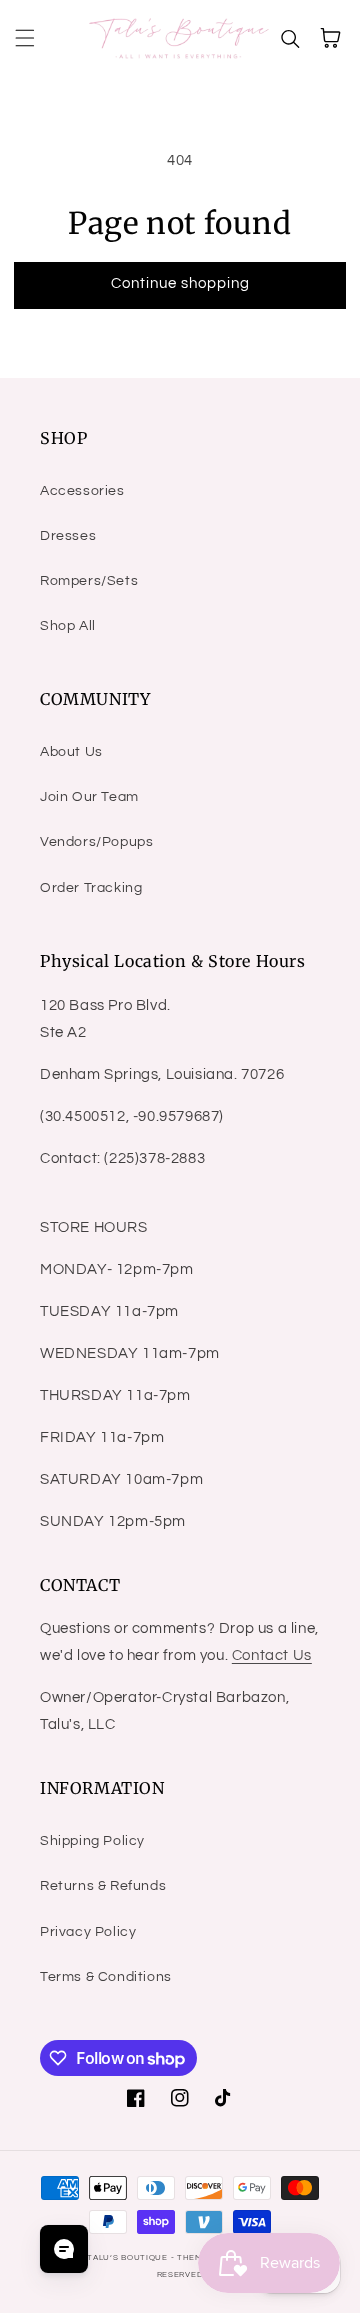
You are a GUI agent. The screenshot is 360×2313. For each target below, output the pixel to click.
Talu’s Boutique (127, 2257)
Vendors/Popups (96, 842)
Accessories (82, 491)
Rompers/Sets (89, 581)
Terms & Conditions (106, 1977)
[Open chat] (64, 2249)
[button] (25, 38)
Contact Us (272, 1655)
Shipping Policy (92, 1841)
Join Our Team (89, 797)
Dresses (68, 536)
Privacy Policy (88, 1932)
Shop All (68, 626)
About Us (71, 752)
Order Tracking (91, 888)
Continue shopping (180, 283)
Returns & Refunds (103, 1886)
